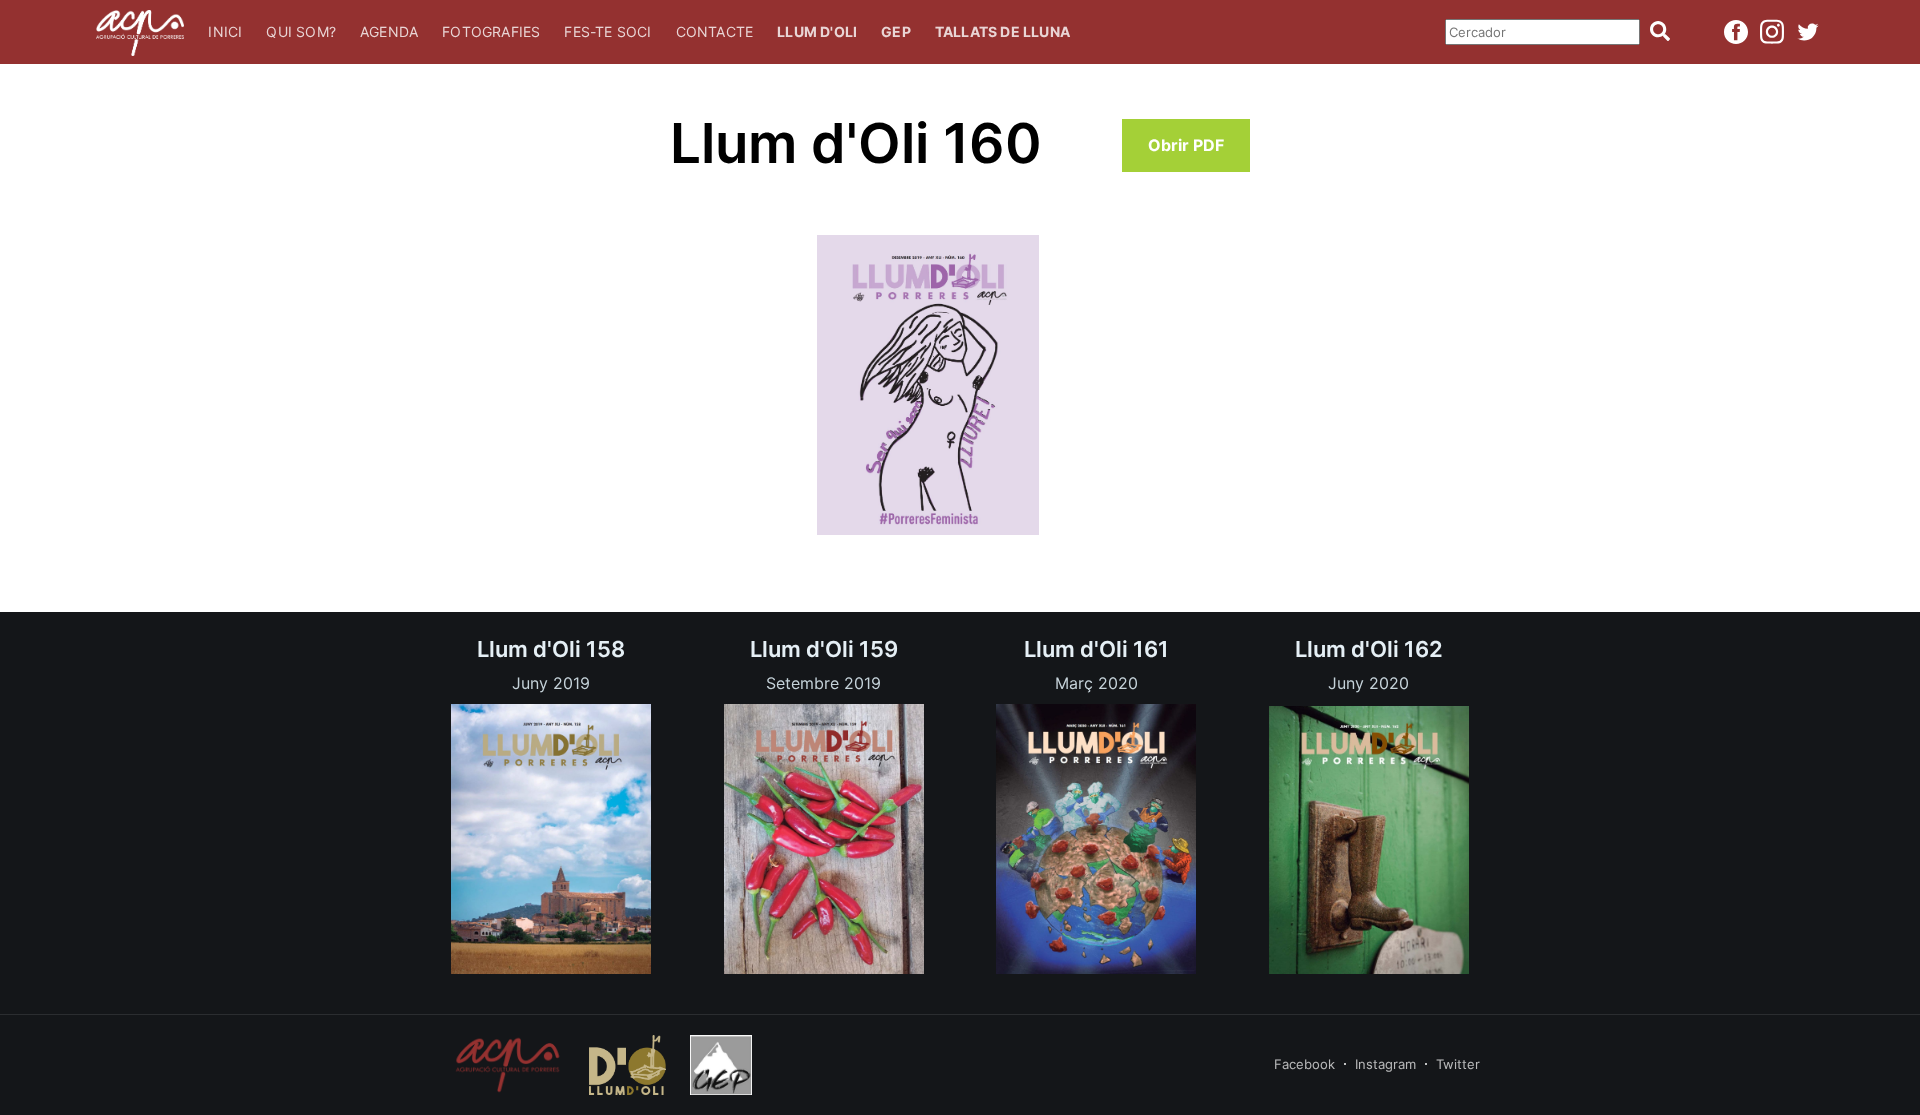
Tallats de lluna (1002, 31)
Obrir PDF (1186, 145)
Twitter (1458, 1064)
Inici (225, 31)
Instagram (1385, 1064)
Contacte (715, 31)
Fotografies (491, 31)
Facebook (1304, 1064)
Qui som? (301, 31)
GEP (896, 31)
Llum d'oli (817, 31)
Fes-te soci (607, 31)
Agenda (389, 31)
